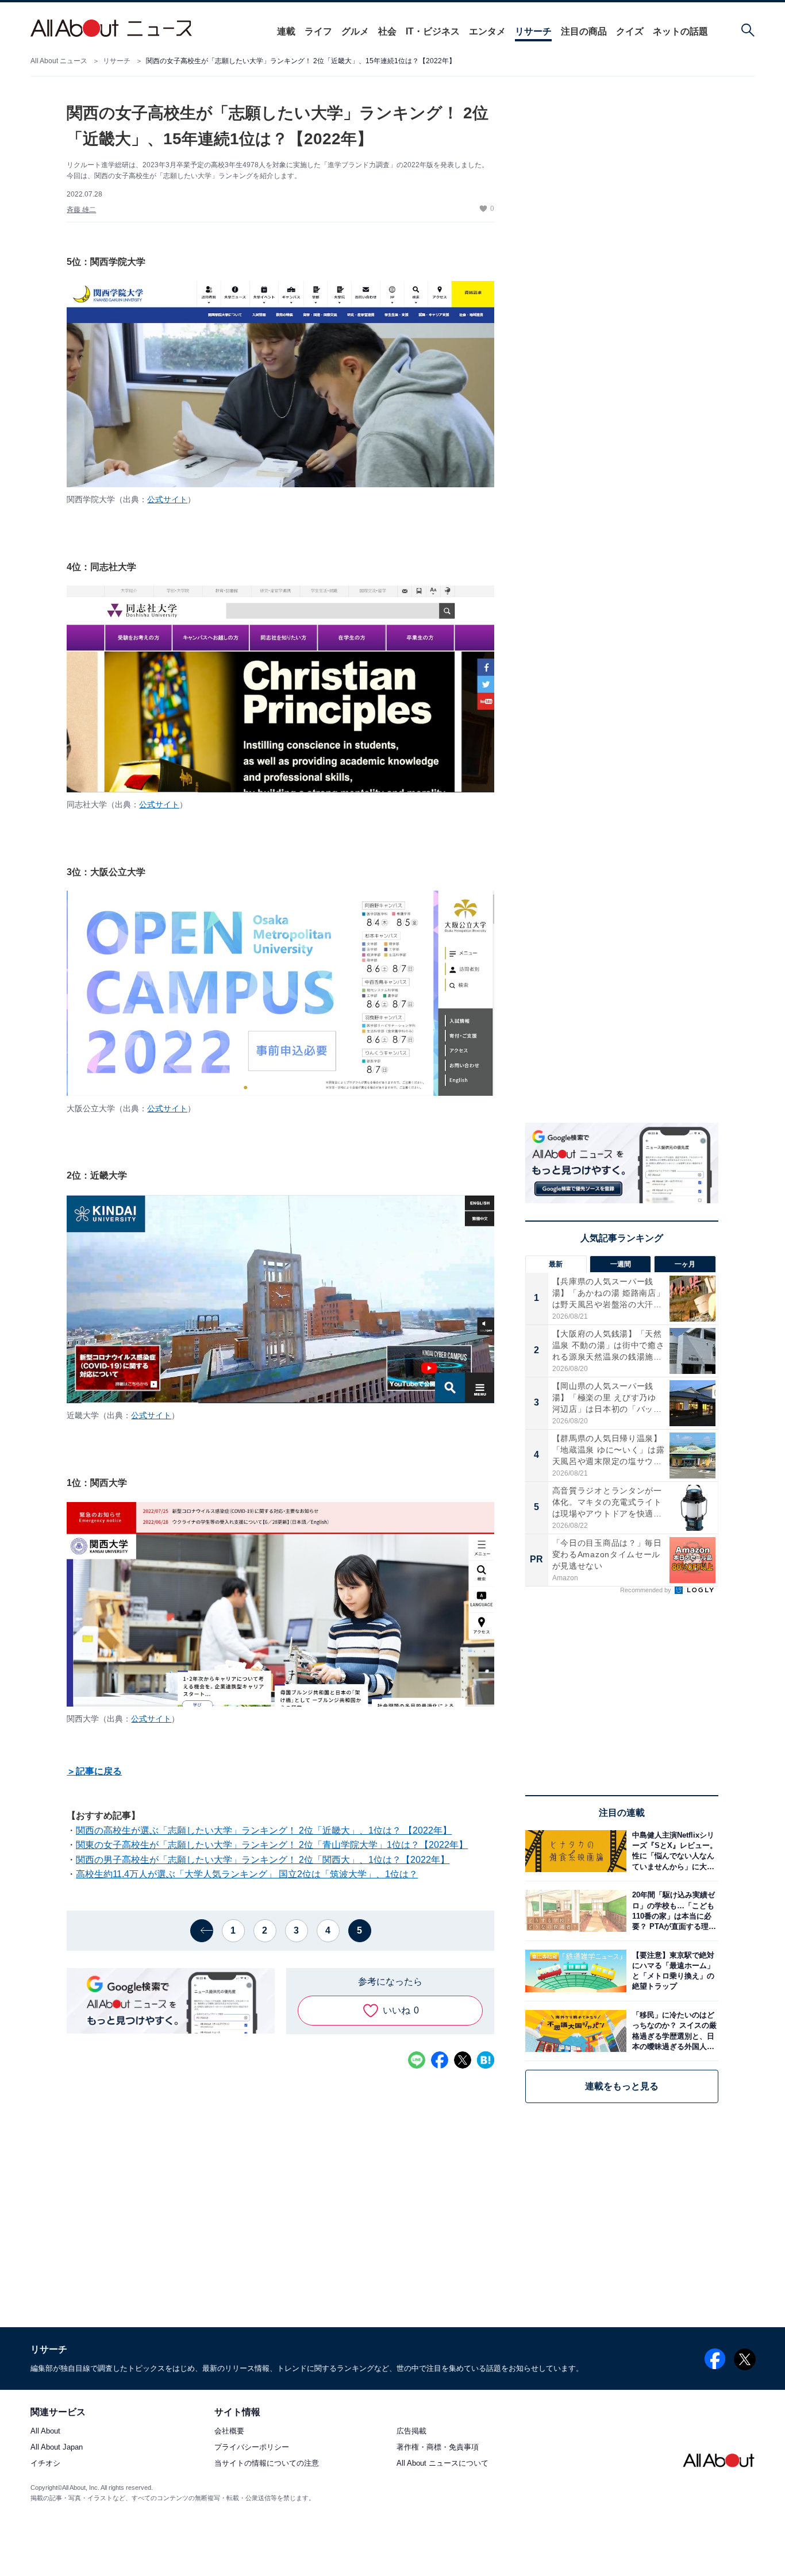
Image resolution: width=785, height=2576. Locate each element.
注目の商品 (584, 31)
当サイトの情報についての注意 (267, 2464)
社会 (387, 31)
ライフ (318, 31)
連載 (286, 31)
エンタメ (487, 31)
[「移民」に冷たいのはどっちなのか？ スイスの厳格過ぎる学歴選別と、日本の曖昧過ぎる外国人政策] (672, 2031)
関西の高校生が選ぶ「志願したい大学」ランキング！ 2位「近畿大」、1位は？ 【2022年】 (264, 1830)
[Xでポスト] (463, 2060)
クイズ (630, 31)
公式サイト (167, 499)
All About (45, 2431)
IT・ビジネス (433, 31)
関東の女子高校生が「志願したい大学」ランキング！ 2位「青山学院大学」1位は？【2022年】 (272, 1845)
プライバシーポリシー (252, 2448)
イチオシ (45, 2464)
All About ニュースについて (442, 2464)
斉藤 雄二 (81, 210)
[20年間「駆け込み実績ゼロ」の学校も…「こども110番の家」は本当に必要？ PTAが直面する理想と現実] (672, 1911)
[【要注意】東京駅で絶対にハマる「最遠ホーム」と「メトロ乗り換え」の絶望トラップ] (672, 1971)
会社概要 (229, 2431)
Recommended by (647, 1590)
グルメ (355, 31)
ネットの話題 (680, 31)
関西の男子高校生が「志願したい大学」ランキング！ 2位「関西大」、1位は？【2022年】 (263, 1860)
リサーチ (533, 31)
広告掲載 (411, 2431)
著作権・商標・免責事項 (438, 2448)
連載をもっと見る (622, 2086)
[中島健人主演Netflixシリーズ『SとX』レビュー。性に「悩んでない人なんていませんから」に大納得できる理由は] (672, 1851)
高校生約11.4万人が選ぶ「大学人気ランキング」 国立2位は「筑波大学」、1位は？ (247, 1874)
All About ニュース (59, 61)
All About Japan (57, 2448)
